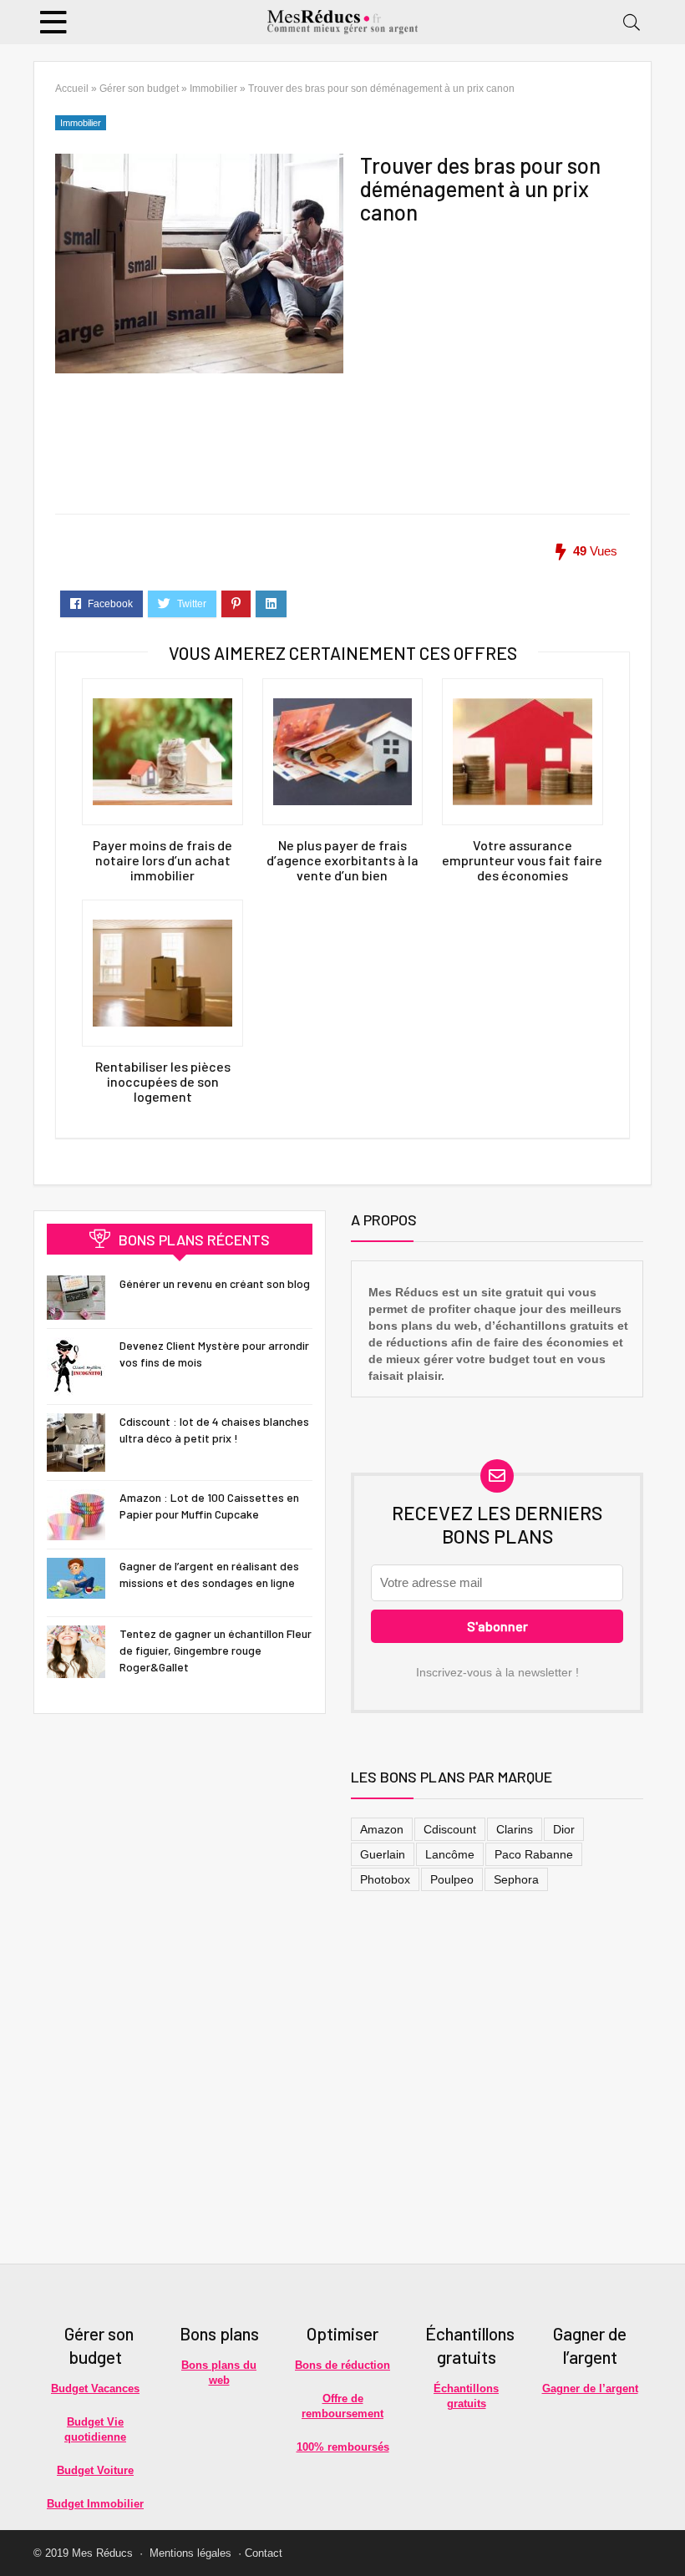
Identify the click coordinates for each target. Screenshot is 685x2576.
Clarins (515, 1829)
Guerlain (383, 1854)
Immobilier (213, 89)
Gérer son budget (139, 89)
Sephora (516, 1879)
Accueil (72, 89)
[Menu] (53, 22)
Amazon (382, 1829)
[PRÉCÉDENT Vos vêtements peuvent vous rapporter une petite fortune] (17, 2534)
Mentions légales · (195, 2553)
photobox (385, 1879)
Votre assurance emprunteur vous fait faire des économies (522, 860)
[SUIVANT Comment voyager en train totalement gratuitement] (668, 2534)
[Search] (632, 22)
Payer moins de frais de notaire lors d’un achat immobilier (162, 860)
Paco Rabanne (534, 1854)
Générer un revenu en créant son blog (215, 1283)
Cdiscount (450, 1829)
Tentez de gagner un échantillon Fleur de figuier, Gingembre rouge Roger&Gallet (216, 1650)
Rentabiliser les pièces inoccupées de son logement (163, 1082)
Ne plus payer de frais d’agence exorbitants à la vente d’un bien (342, 860)
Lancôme (450, 1854)
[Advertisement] (494, 337)
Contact (264, 2553)
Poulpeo (452, 1879)
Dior (564, 1829)
